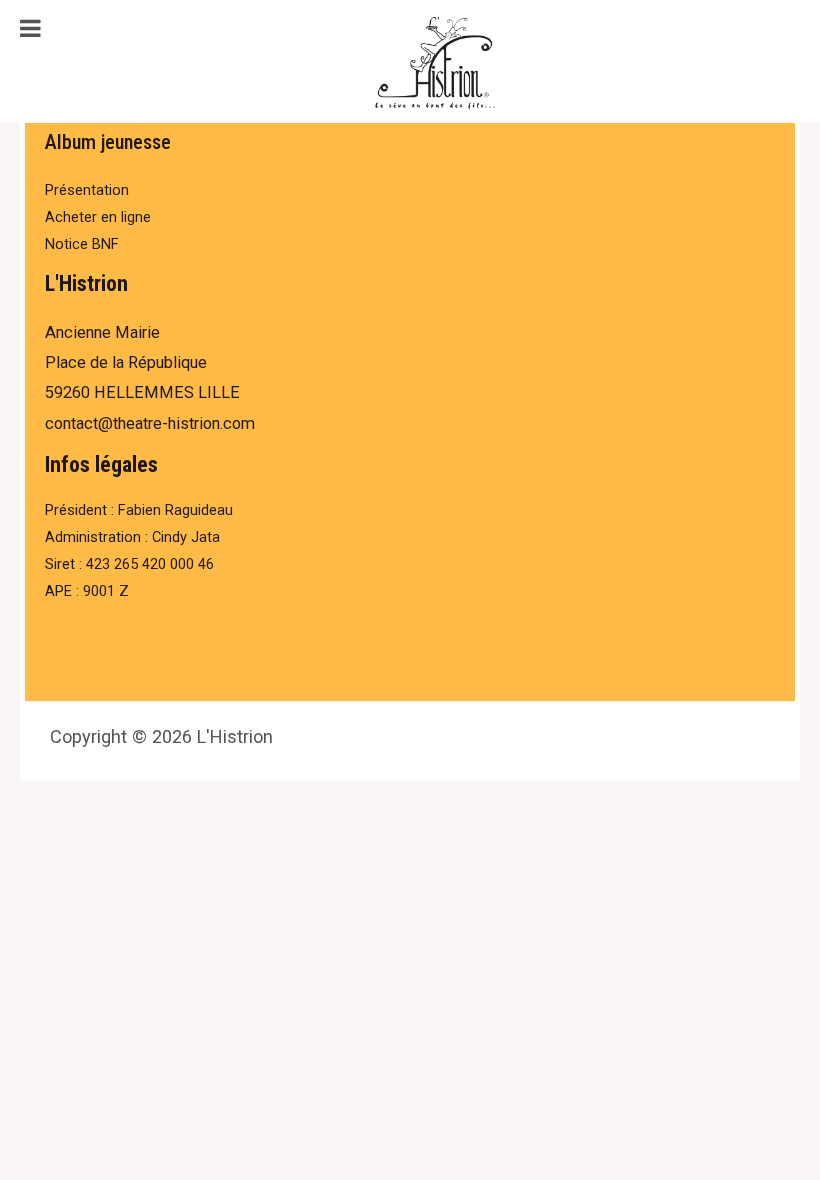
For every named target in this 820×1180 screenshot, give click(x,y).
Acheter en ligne (98, 217)
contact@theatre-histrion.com (150, 423)
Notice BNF (82, 244)
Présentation (87, 190)
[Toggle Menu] (30, 28)
